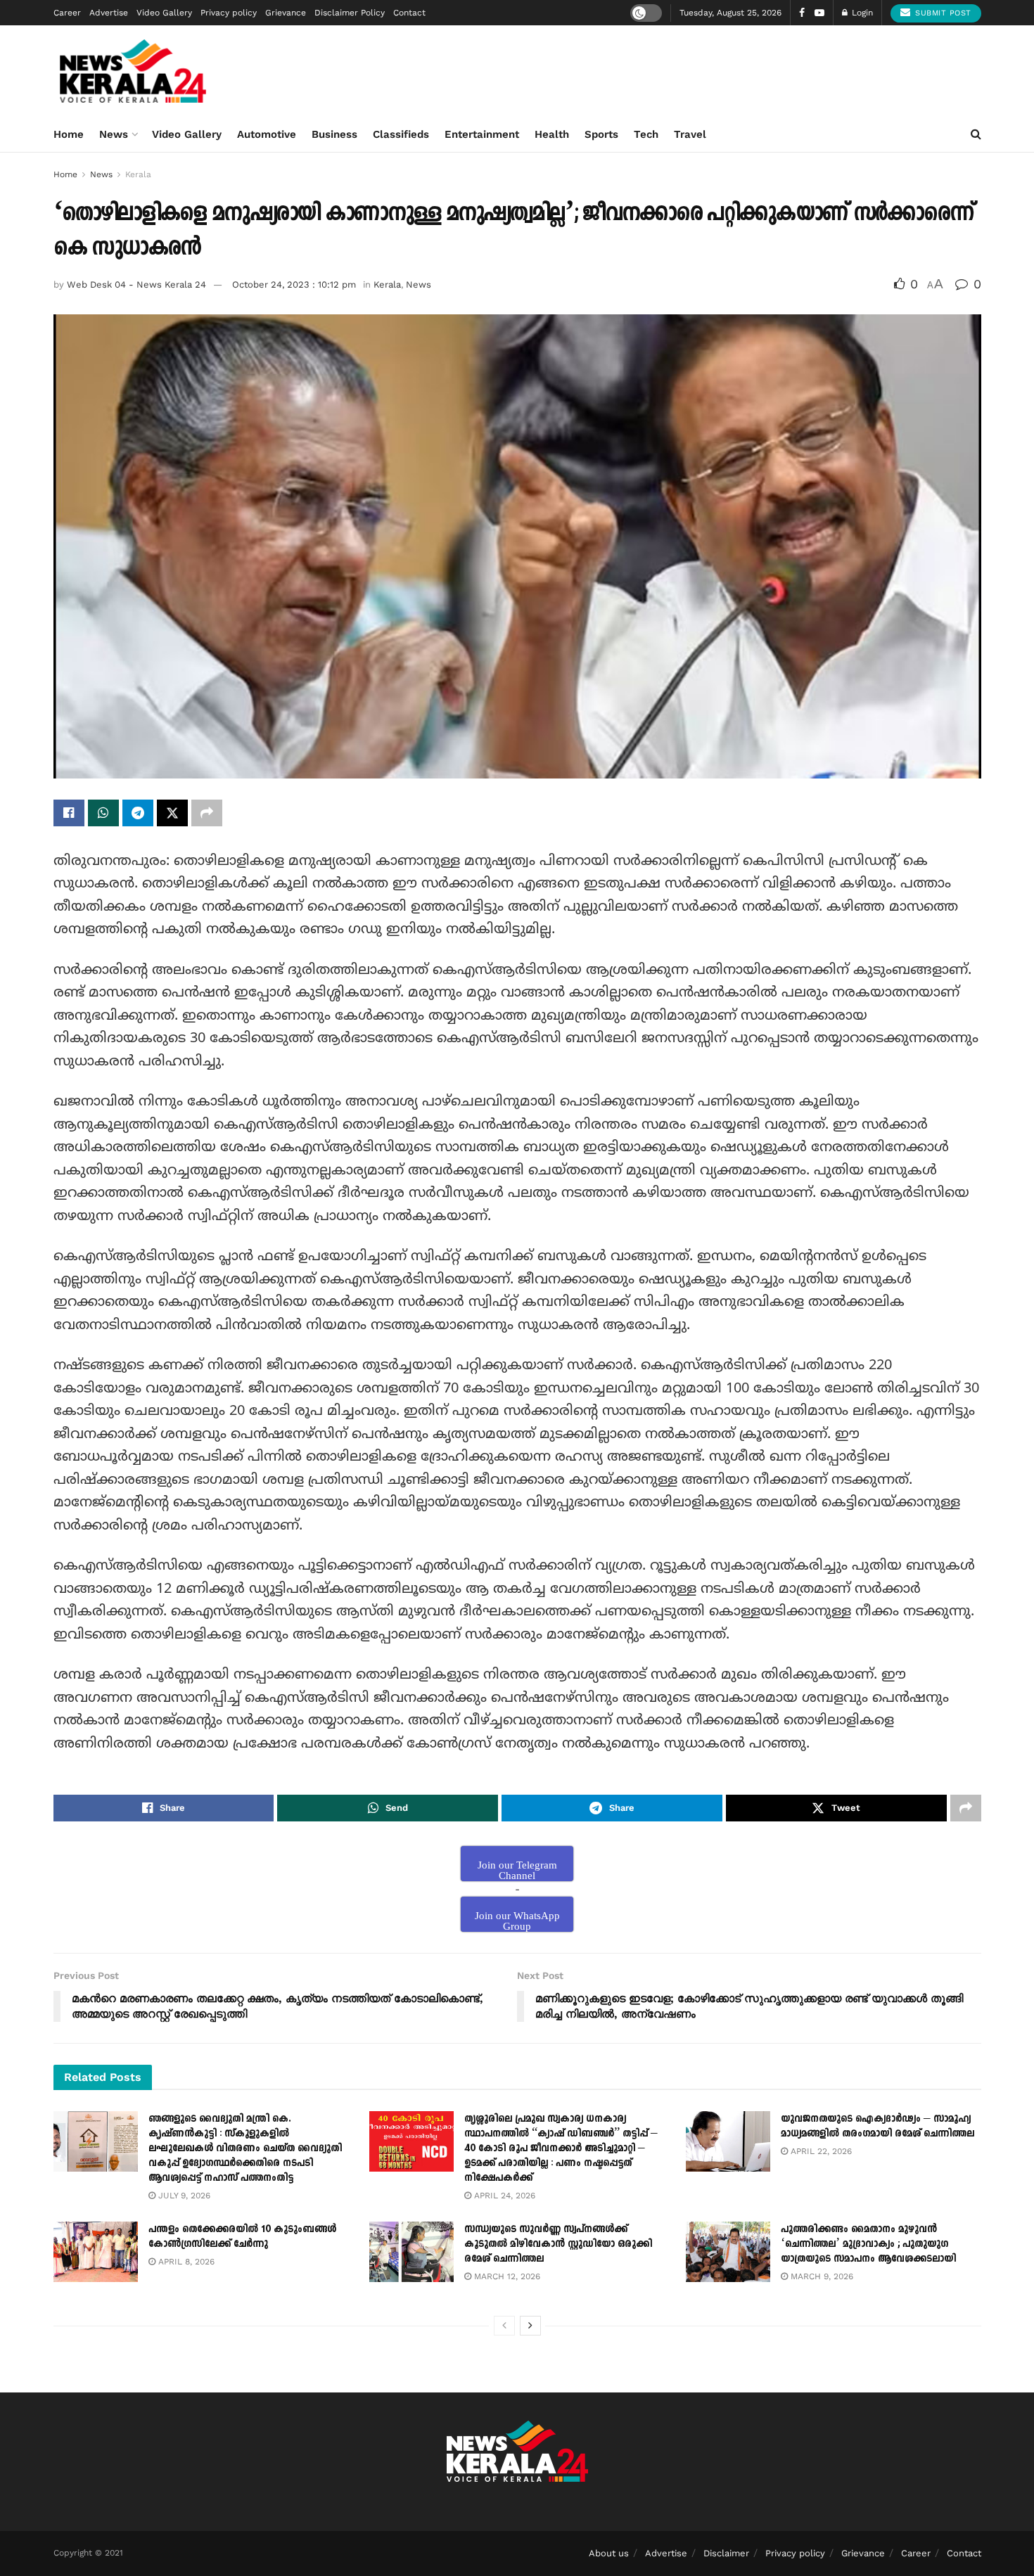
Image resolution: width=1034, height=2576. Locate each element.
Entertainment (482, 134)
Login (861, 13)
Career (67, 13)
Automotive (267, 134)
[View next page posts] (530, 2326)
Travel (690, 134)
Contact (409, 13)
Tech (646, 134)
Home (69, 134)
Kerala (138, 174)
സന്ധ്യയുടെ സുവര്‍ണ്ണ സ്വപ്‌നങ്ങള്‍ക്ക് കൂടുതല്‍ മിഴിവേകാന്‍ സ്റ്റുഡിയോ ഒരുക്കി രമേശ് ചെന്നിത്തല (558, 2244)
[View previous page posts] (504, 2326)
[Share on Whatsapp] (103, 813)
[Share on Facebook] (69, 813)
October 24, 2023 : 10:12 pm (294, 284)
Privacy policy (229, 13)
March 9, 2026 (821, 2276)
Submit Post (942, 13)
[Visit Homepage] (133, 71)
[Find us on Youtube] (819, 13)
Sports (601, 134)
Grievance (286, 13)
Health (552, 134)
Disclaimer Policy (350, 13)
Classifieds (401, 134)
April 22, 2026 (820, 2151)
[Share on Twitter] (172, 813)
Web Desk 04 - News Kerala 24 (136, 284)
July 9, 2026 (183, 2196)
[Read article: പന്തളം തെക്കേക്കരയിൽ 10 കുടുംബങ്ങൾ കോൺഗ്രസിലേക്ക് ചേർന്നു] (96, 2252)
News (114, 134)
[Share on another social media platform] (207, 813)
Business (334, 134)
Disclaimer (726, 2553)
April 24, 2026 (503, 2196)
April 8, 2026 (185, 2262)
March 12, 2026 (506, 2276)
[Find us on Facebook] (802, 13)
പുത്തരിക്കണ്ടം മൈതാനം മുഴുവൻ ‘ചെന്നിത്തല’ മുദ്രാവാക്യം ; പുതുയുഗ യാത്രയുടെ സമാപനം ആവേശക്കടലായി (868, 2244)
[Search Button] (976, 134)
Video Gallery (164, 13)
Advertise (109, 13)
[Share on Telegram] (138, 813)
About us (609, 2553)
